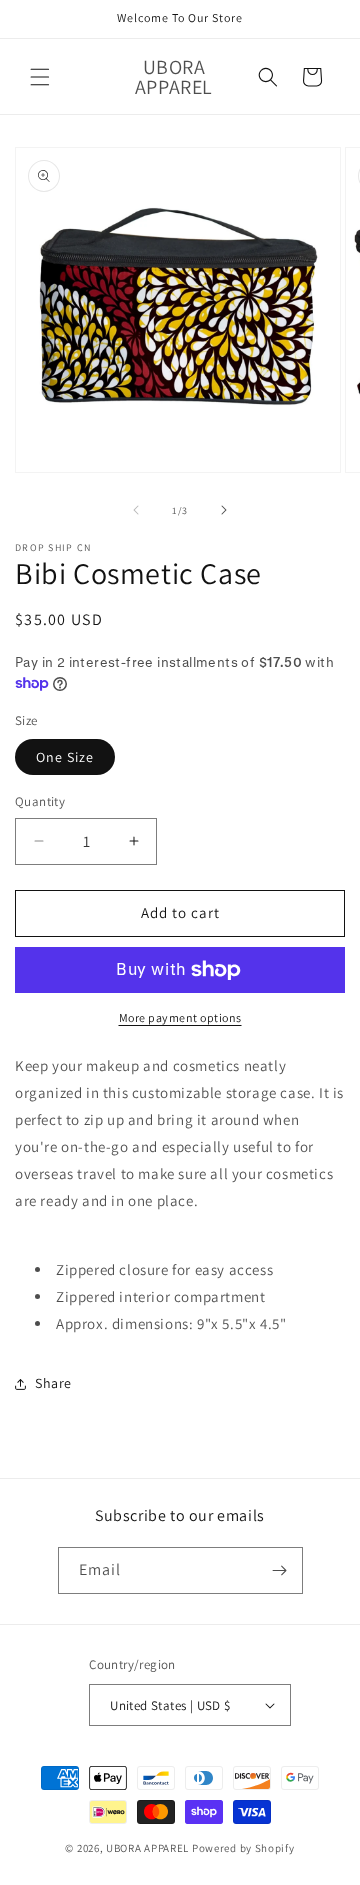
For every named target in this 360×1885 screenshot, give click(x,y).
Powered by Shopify (243, 1848)
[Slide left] (136, 510)
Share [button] (53, 1383)
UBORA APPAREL (147, 1848)
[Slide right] (224, 510)
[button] (40, 77)
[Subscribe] (280, 1570)
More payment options (180, 1017)
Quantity (40, 801)
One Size (65, 757)
